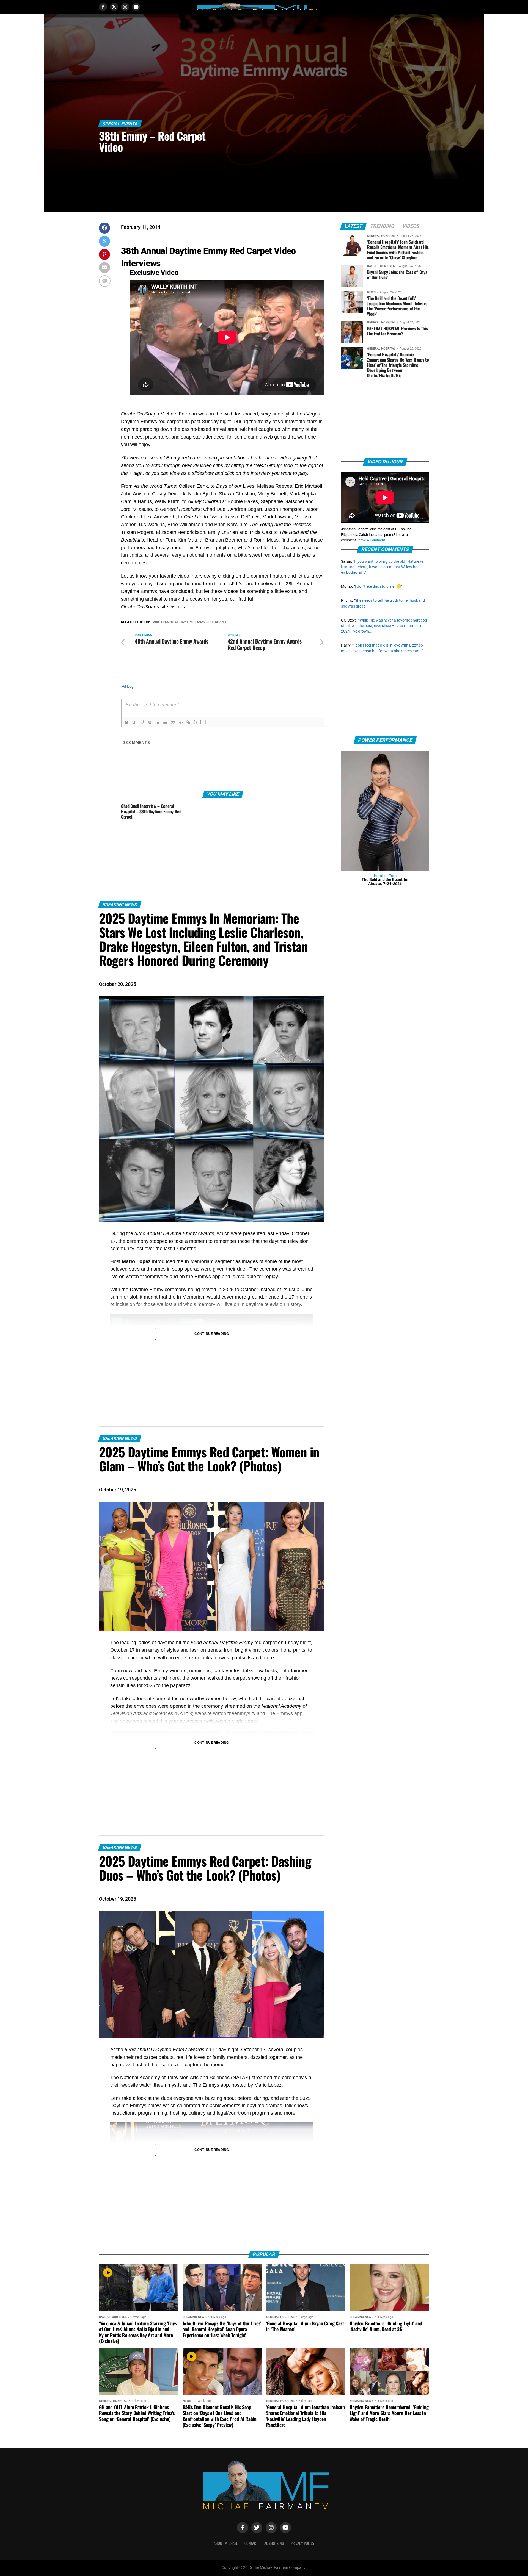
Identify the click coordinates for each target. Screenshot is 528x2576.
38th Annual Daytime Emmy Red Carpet (191, 622)
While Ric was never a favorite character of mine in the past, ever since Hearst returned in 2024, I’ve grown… (384, 626)
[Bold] (127, 722)
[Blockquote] (173, 722)
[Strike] (150, 722)
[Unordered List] (165, 722)
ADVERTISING (274, 2543)
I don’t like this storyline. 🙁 (378, 587)
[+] (203, 722)
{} (196, 722)
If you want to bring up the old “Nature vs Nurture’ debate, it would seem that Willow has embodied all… (382, 567)
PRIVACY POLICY (303, 2543)
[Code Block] (181, 722)
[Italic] (134, 722)
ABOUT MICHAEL (226, 2543)
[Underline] (142, 722)
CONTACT (251, 2543)
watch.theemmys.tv (147, 1277)
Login (131, 686)
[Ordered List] (158, 722)
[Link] (188, 722)
